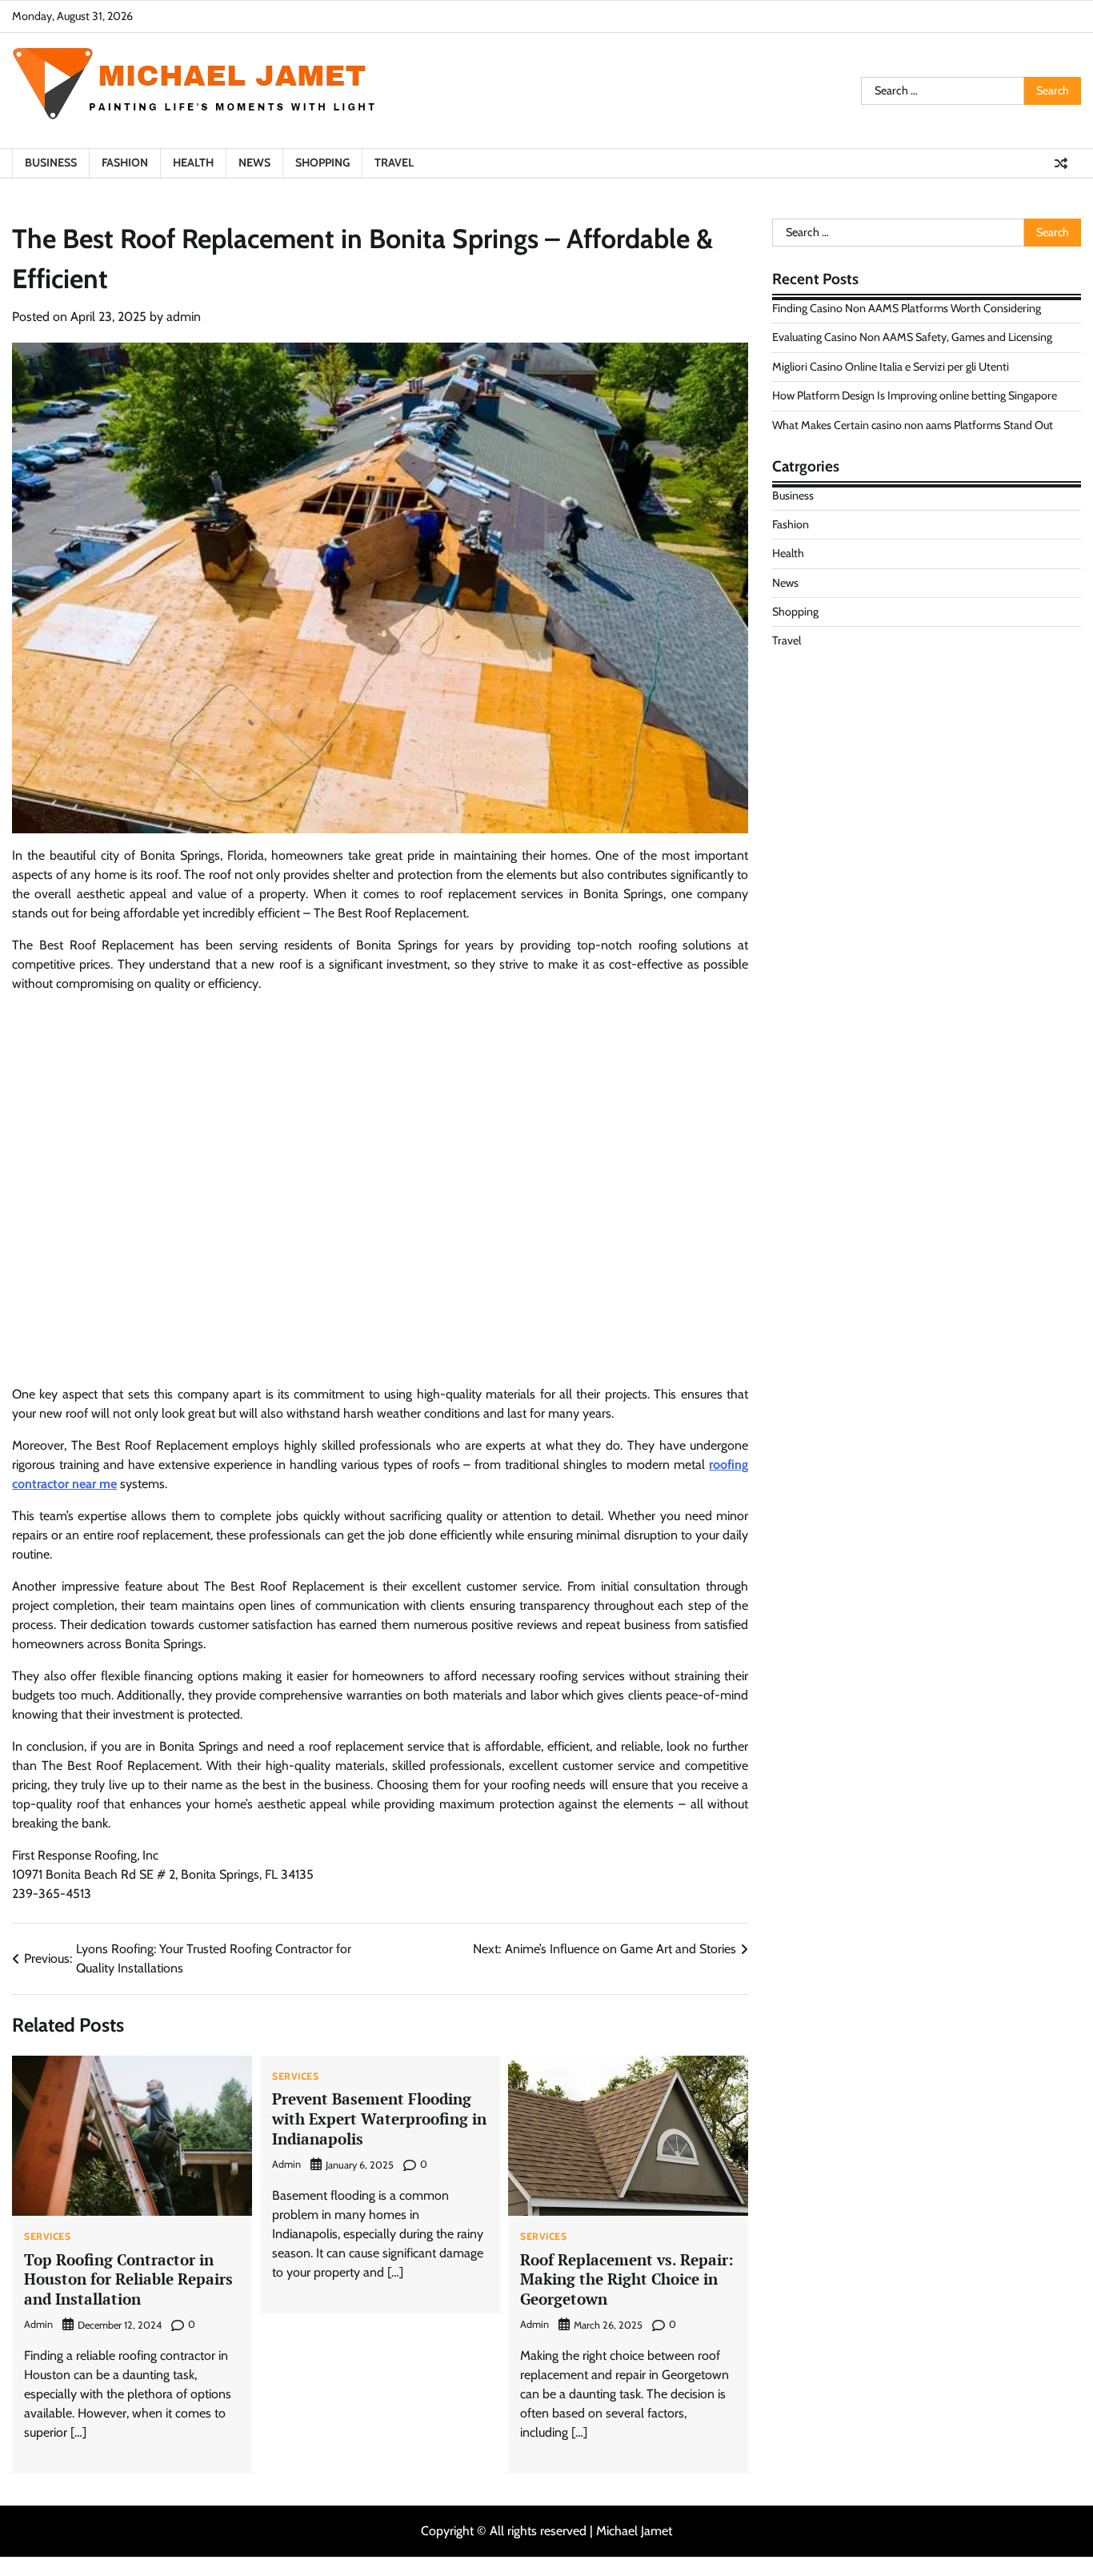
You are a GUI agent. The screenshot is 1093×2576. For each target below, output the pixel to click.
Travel (394, 163)
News (254, 163)
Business (51, 163)
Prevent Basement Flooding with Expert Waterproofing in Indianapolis (379, 2119)
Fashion (125, 163)
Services (47, 2237)
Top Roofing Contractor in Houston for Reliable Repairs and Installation (128, 2279)
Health (193, 163)
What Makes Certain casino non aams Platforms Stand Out (913, 425)
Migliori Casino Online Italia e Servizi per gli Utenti (891, 367)
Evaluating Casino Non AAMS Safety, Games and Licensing (912, 337)
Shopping (322, 163)
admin (184, 317)
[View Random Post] (1061, 163)
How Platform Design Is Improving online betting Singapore (915, 395)
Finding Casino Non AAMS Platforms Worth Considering (907, 308)
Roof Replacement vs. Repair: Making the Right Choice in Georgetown (627, 2279)
